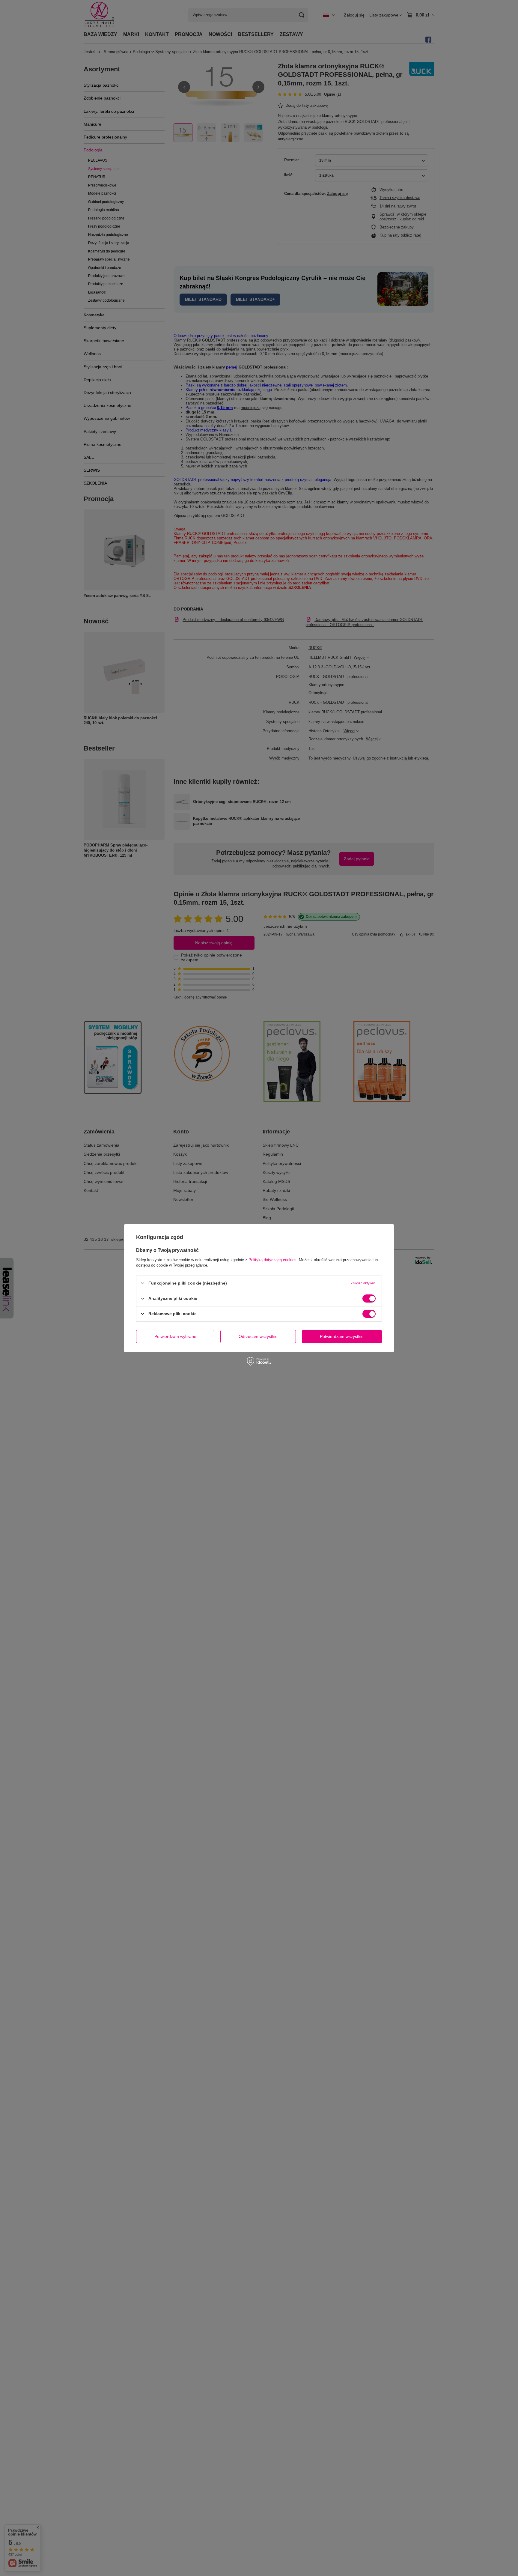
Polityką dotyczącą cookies (272, 1260)
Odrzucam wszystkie (258, 1336)
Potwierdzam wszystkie (342, 1336)
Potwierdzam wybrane (175, 1336)
